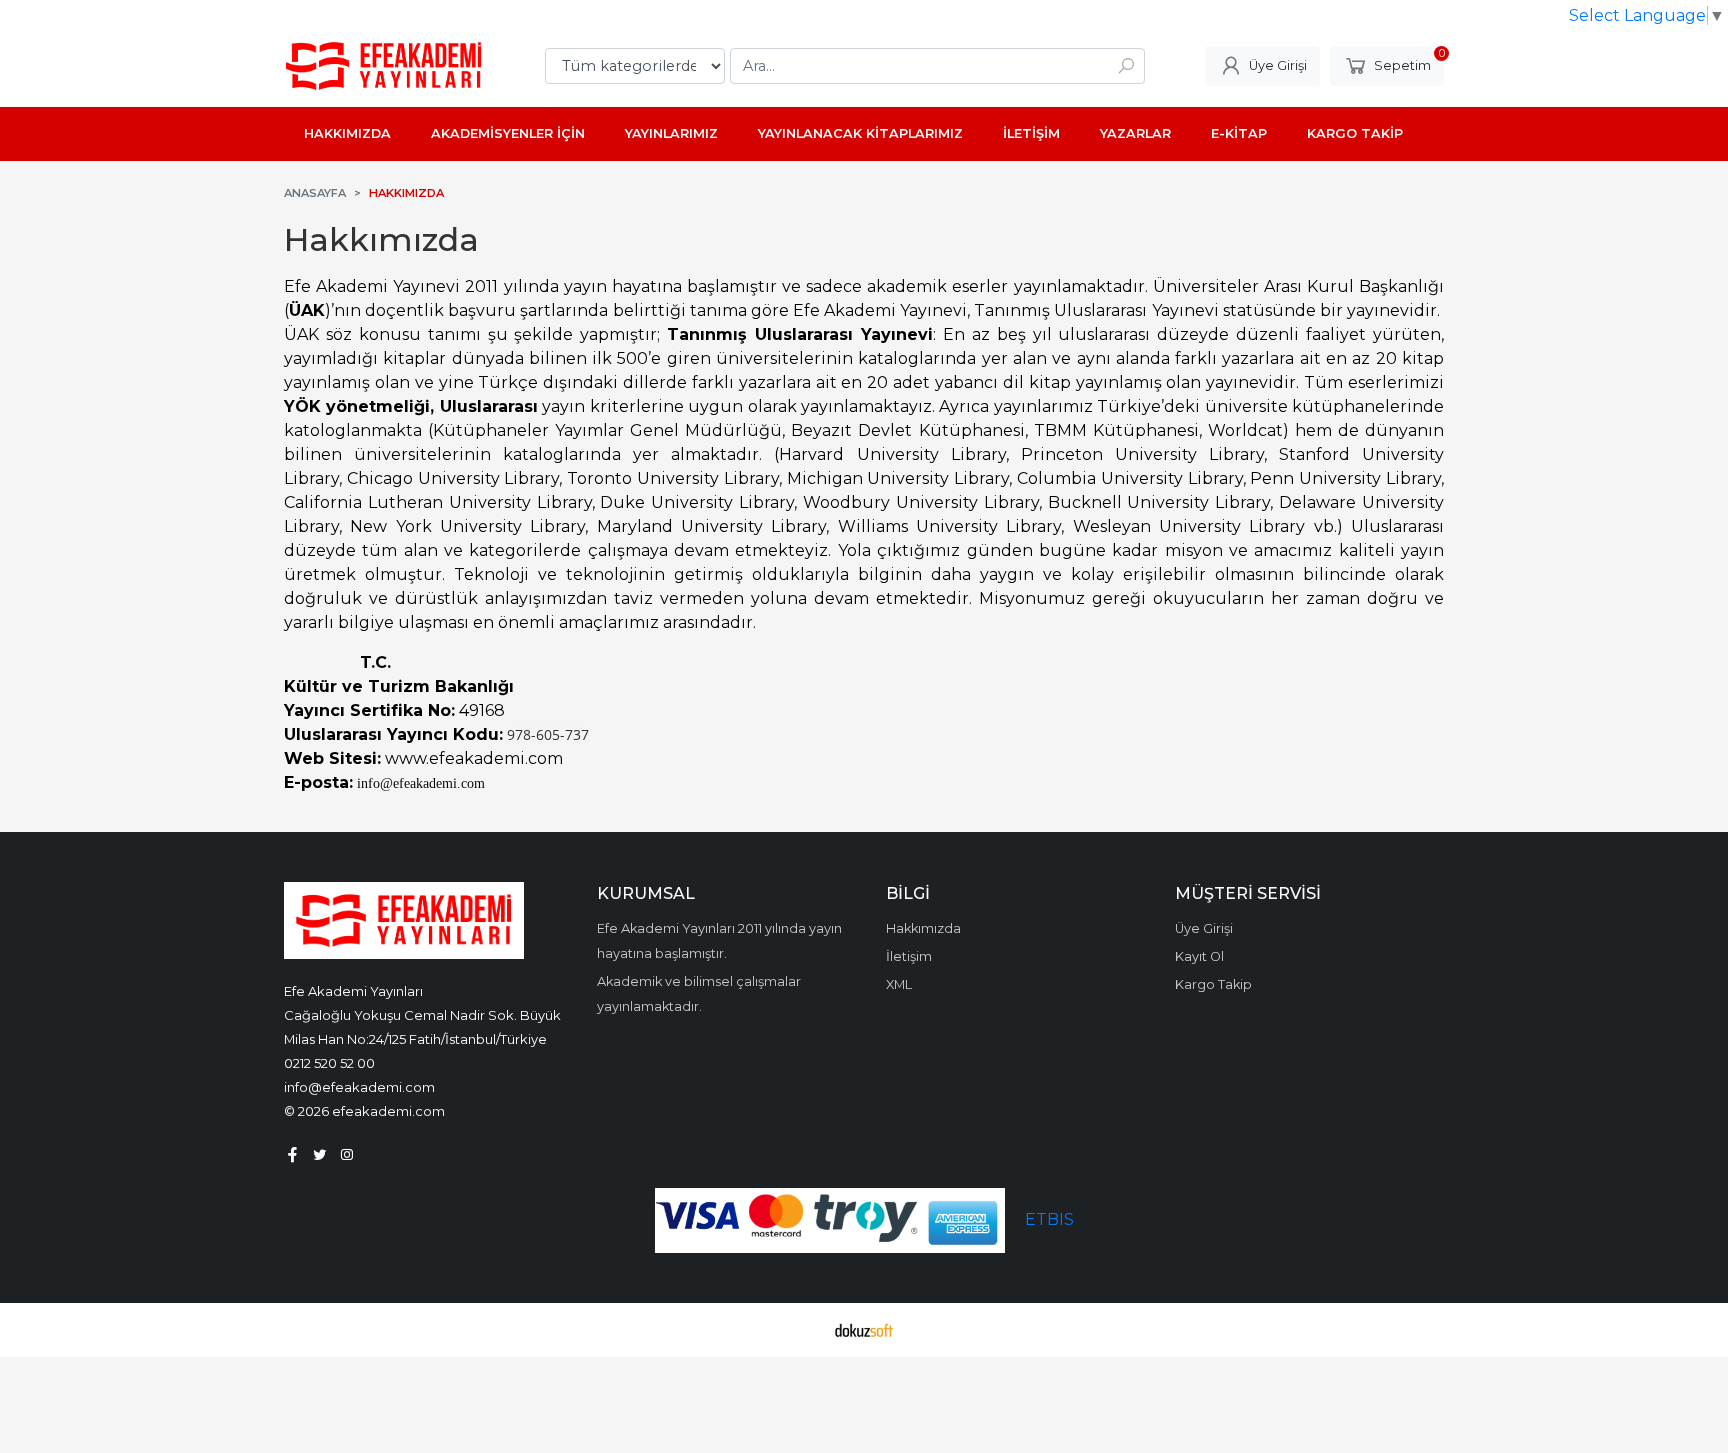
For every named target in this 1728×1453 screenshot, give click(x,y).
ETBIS (1049, 1219)
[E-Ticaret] (864, 1330)
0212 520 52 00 (329, 1063)
